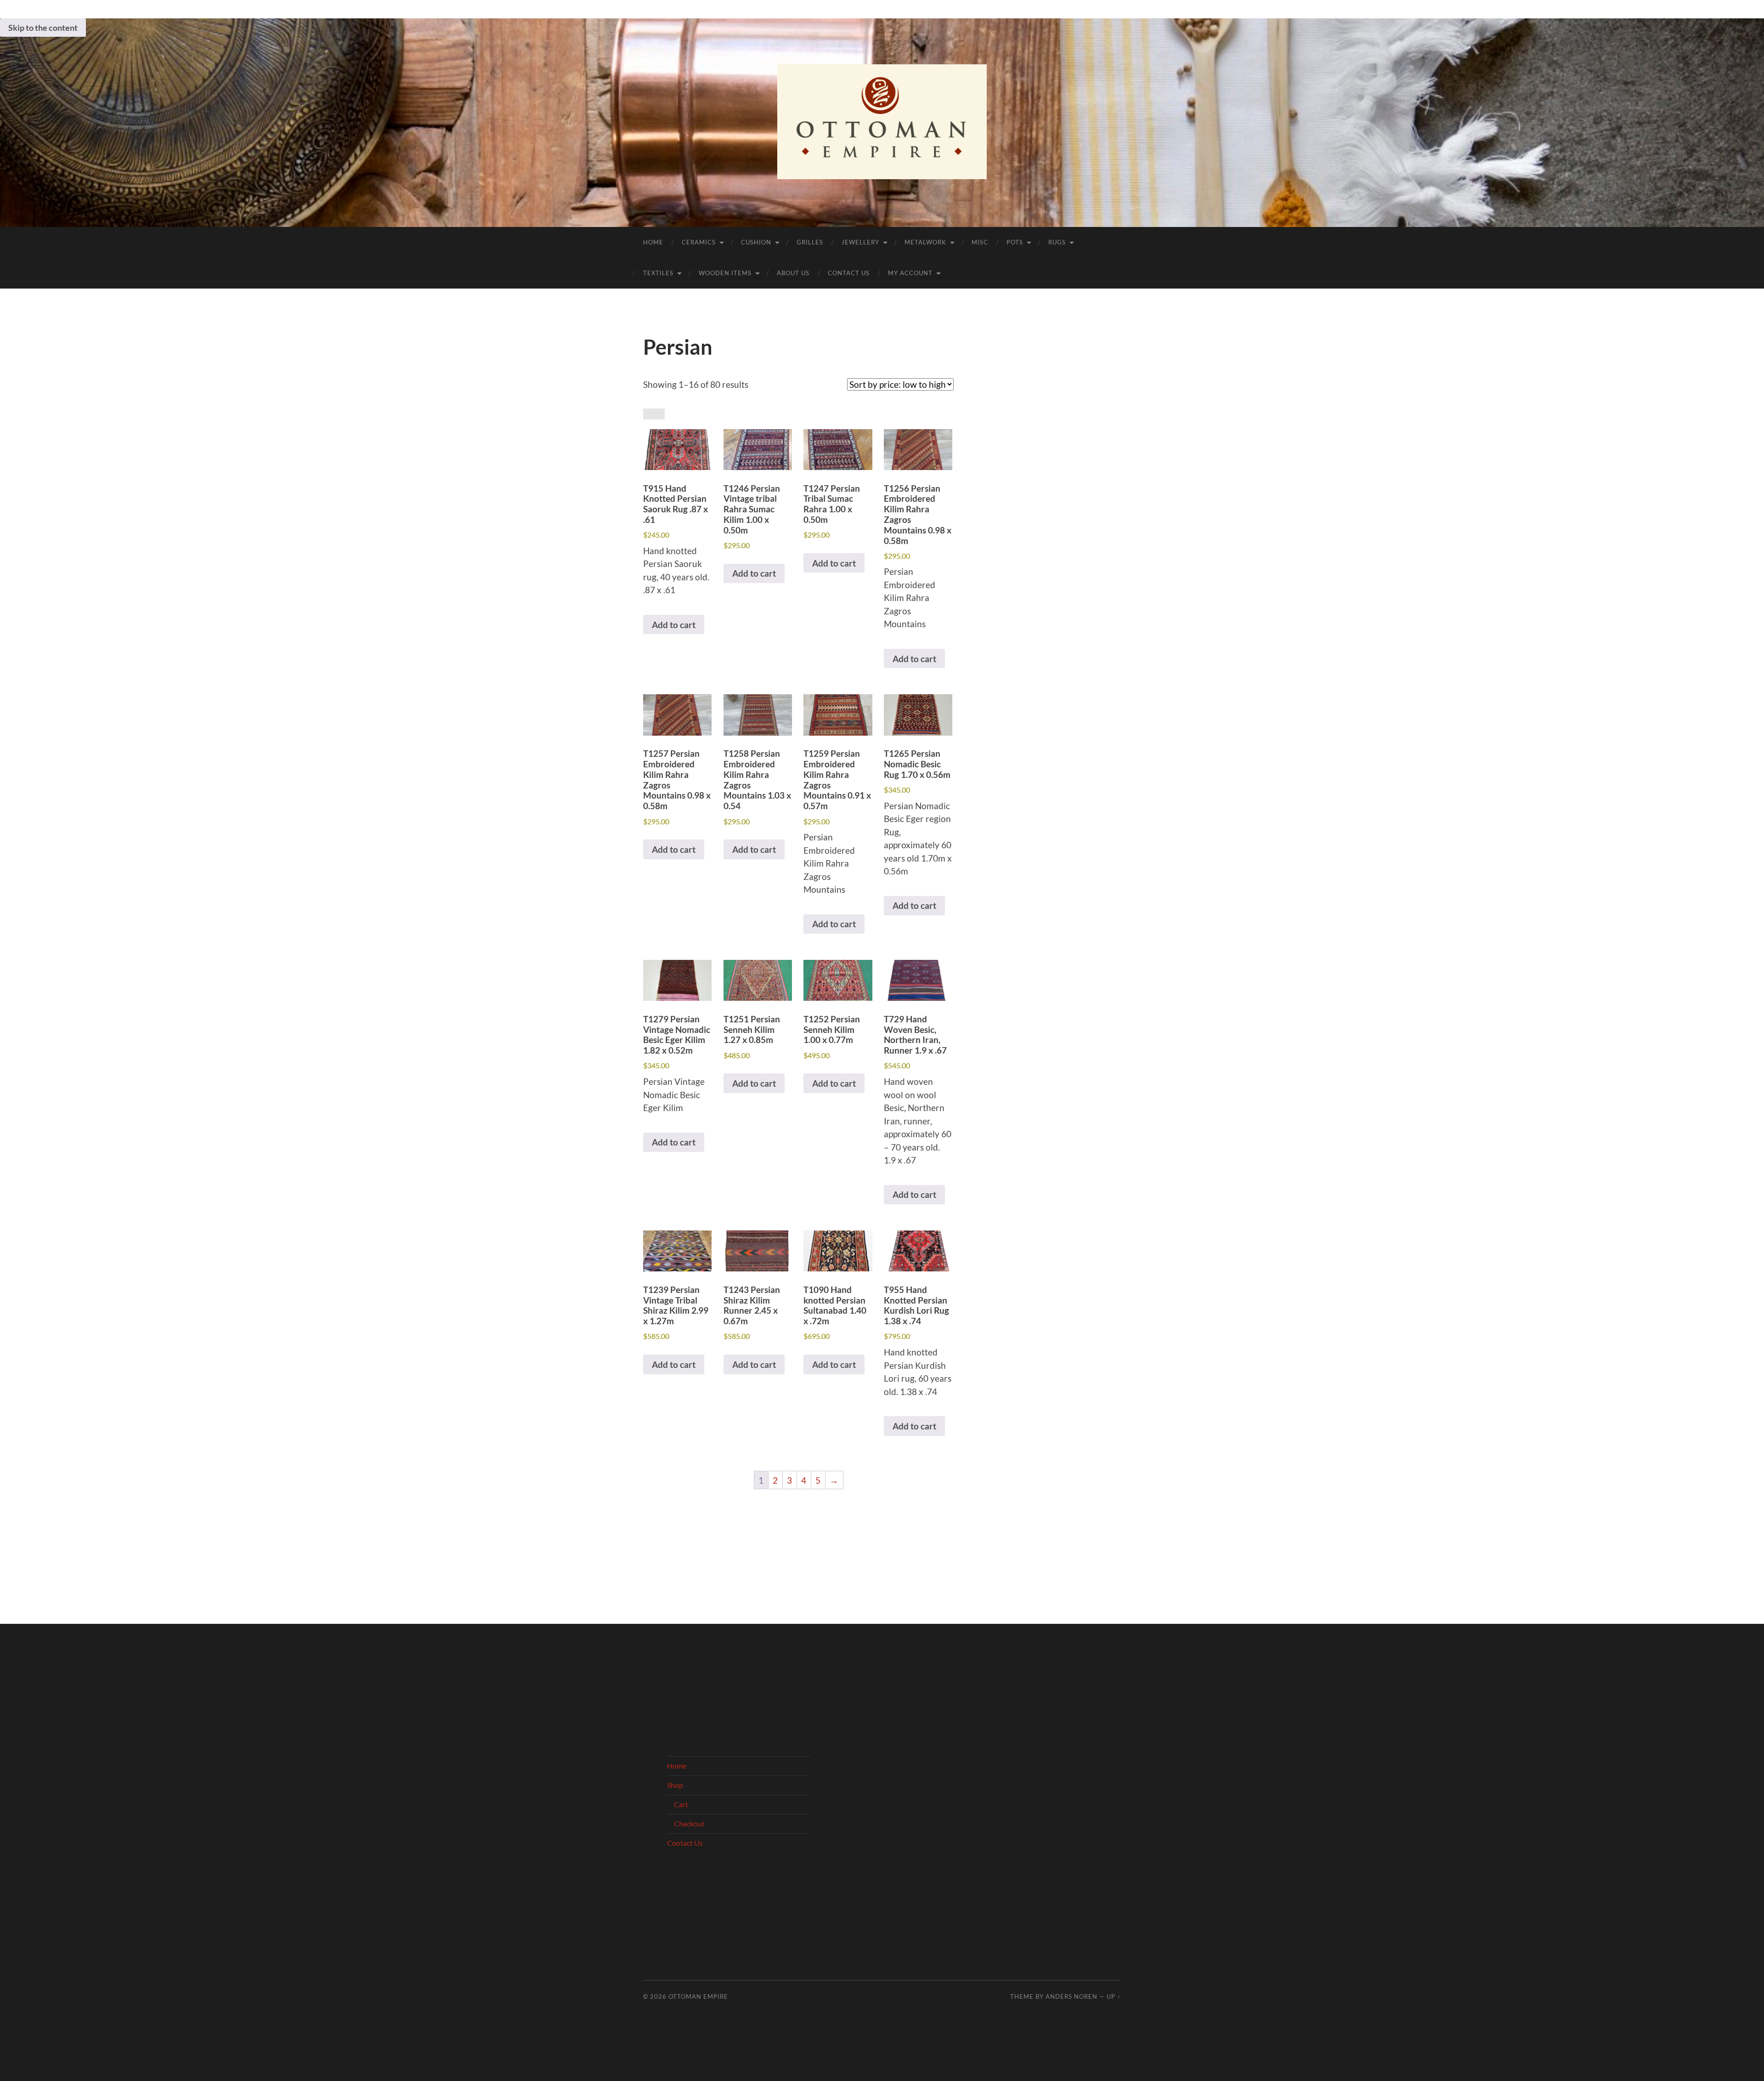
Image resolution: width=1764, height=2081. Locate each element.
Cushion (756, 242)
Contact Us (849, 273)
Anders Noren (1071, 1996)
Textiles (658, 273)
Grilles (810, 242)
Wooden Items (725, 273)
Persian (678, 347)
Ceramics (699, 242)
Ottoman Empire (698, 1996)
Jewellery (860, 242)
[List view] (659, 414)
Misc (980, 242)
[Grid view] (648, 414)
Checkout (689, 1823)
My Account (910, 273)
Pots (1015, 242)
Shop (675, 1785)
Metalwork (925, 242)
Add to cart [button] (674, 625)
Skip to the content (43, 28)
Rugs (1057, 242)
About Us (793, 273)
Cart (681, 1804)
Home (653, 242)
